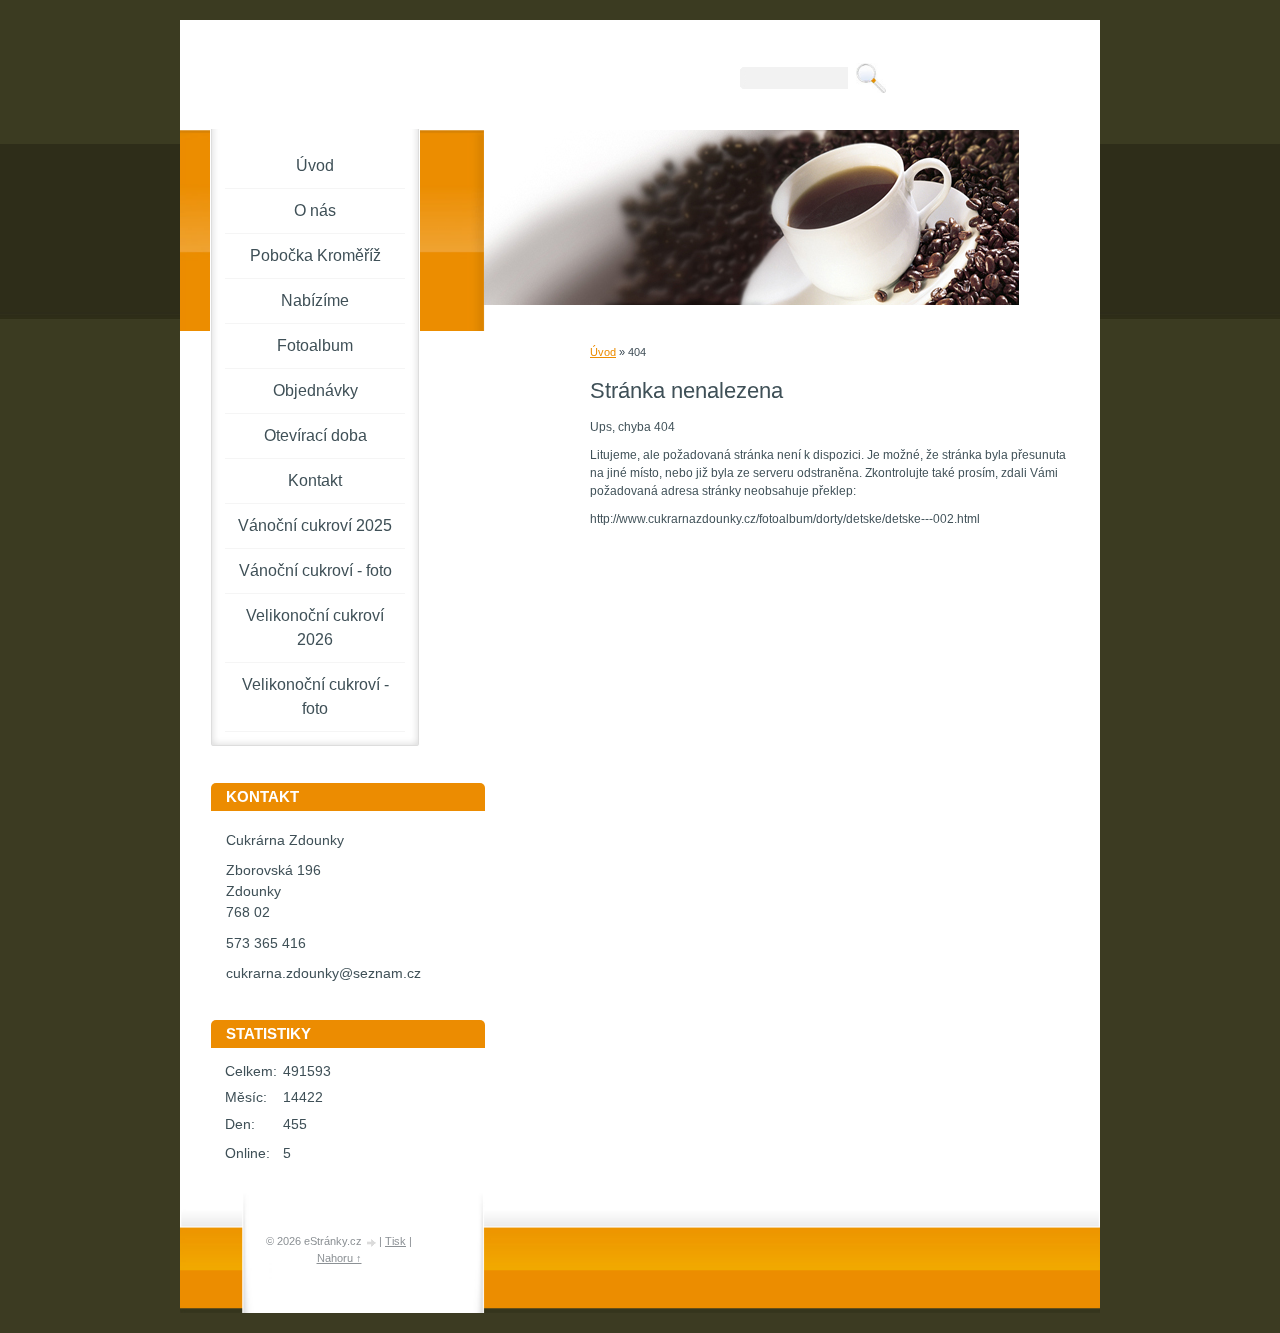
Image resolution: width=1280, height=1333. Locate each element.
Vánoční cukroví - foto (315, 570)
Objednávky (315, 390)
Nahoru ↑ (339, 1258)
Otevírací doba (315, 435)
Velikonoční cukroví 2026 (315, 627)
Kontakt (315, 480)
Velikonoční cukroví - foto (315, 696)
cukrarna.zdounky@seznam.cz (323, 973)
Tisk (395, 1241)
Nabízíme (315, 300)
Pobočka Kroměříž (315, 255)
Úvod (603, 352)
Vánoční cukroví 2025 (315, 525)
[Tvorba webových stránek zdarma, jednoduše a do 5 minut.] (372, 1242)
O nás (315, 210)
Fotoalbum (315, 345)
